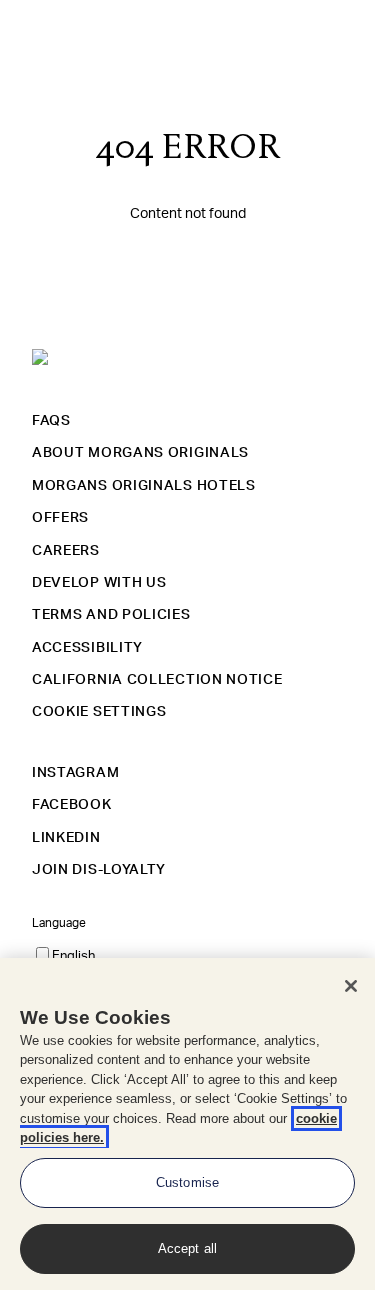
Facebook (72, 805)
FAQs (51, 421)
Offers (60, 518)
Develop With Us (99, 583)
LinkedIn (66, 838)
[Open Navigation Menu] (28, 31)
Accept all (187, 1248)
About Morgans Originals (140, 453)
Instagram (75, 773)
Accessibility (87, 648)
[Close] (351, 986)
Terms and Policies (111, 615)
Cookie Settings (99, 712)
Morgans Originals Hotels (144, 486)
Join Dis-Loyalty (99, 870)
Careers (66, 551)
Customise (187, 1182)
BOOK (320, 30)
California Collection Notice (157, 680)
